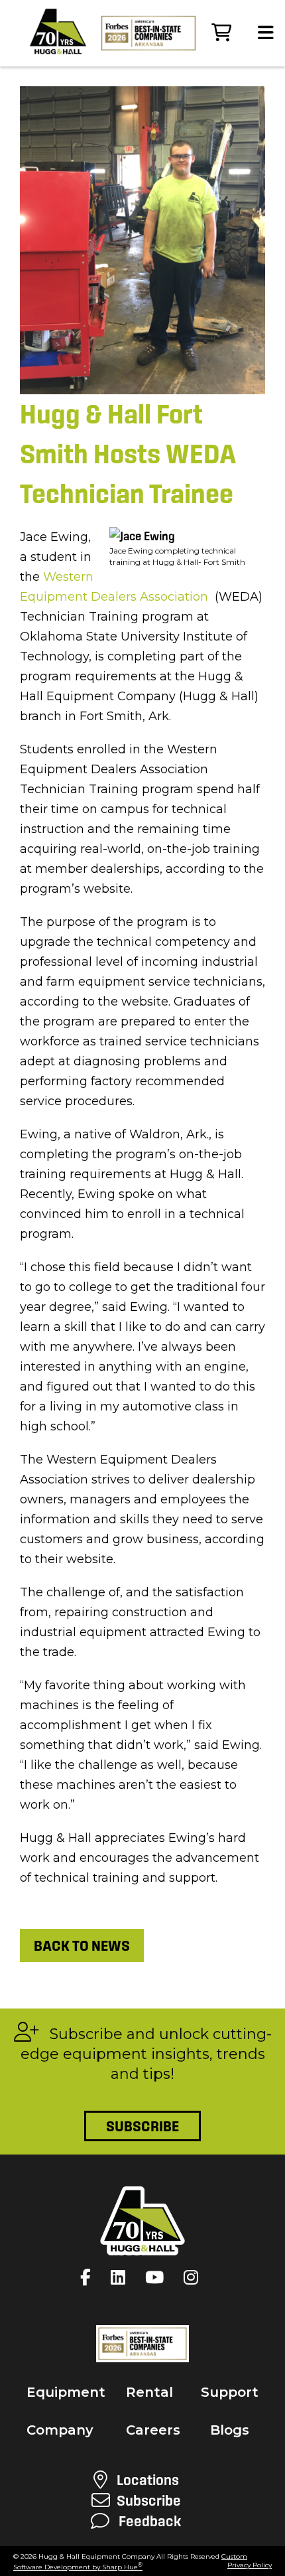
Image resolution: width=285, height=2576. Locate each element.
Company (60, 2430)
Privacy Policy (250, 2565)
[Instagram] (194, 2277)
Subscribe (142, 2126)
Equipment (66, 2392)
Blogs (230, 2430)
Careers (153, 2430)
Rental (149, 2392)
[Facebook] (89, 2277)
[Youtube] (158, 2277)
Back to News (82, 1945)
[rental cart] (221, 33)
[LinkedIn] (121, 2277)
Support (230, 2392)
